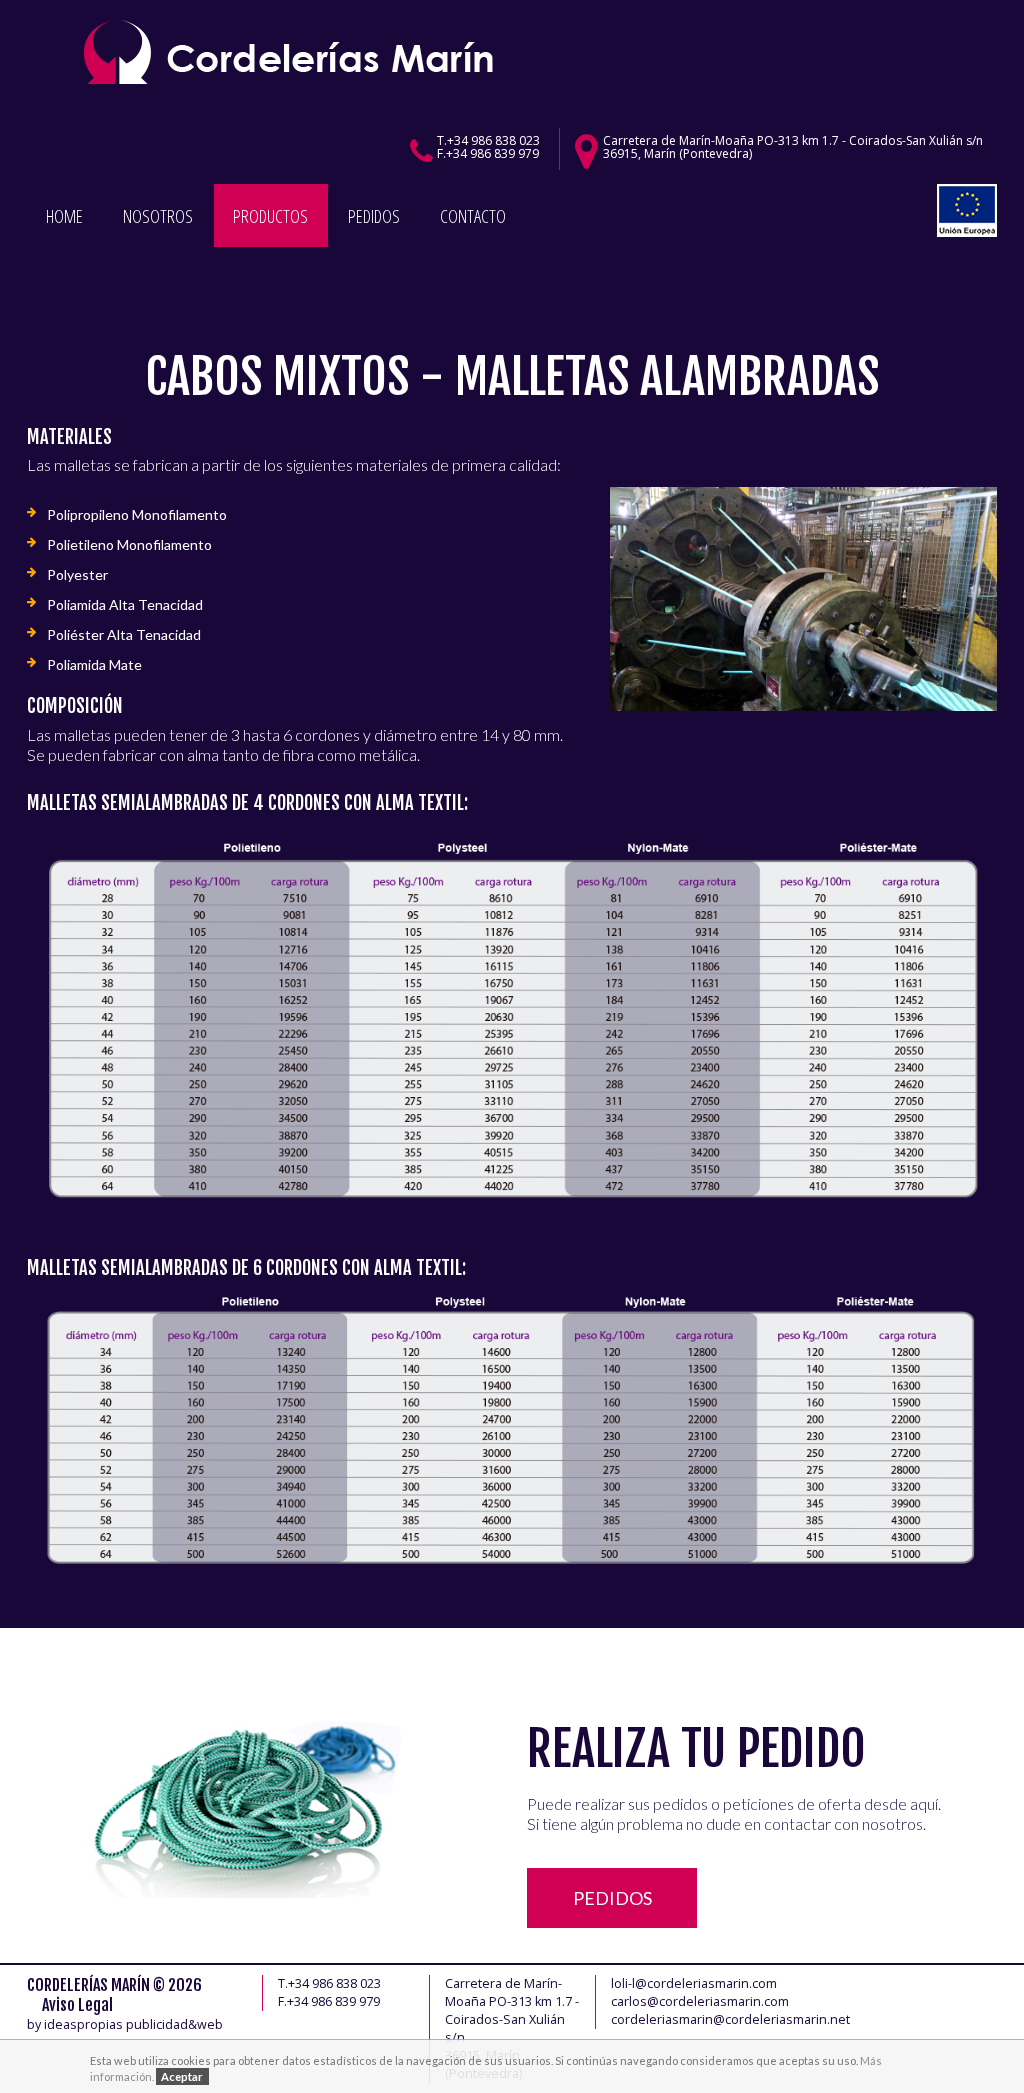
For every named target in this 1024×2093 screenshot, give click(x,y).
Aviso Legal (77, 2005)
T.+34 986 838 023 (488, 140)
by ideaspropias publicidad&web (125, 2024)
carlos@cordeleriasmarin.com (700, 2001)
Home (64, 216)
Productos (270, 216)
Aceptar (182, 2076)
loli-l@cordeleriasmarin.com (694, 1983)
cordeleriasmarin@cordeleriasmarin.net (730, 2019)
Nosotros (158, 216)
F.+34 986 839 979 (488, 153)
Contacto (473, 216)
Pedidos (374, 216)
